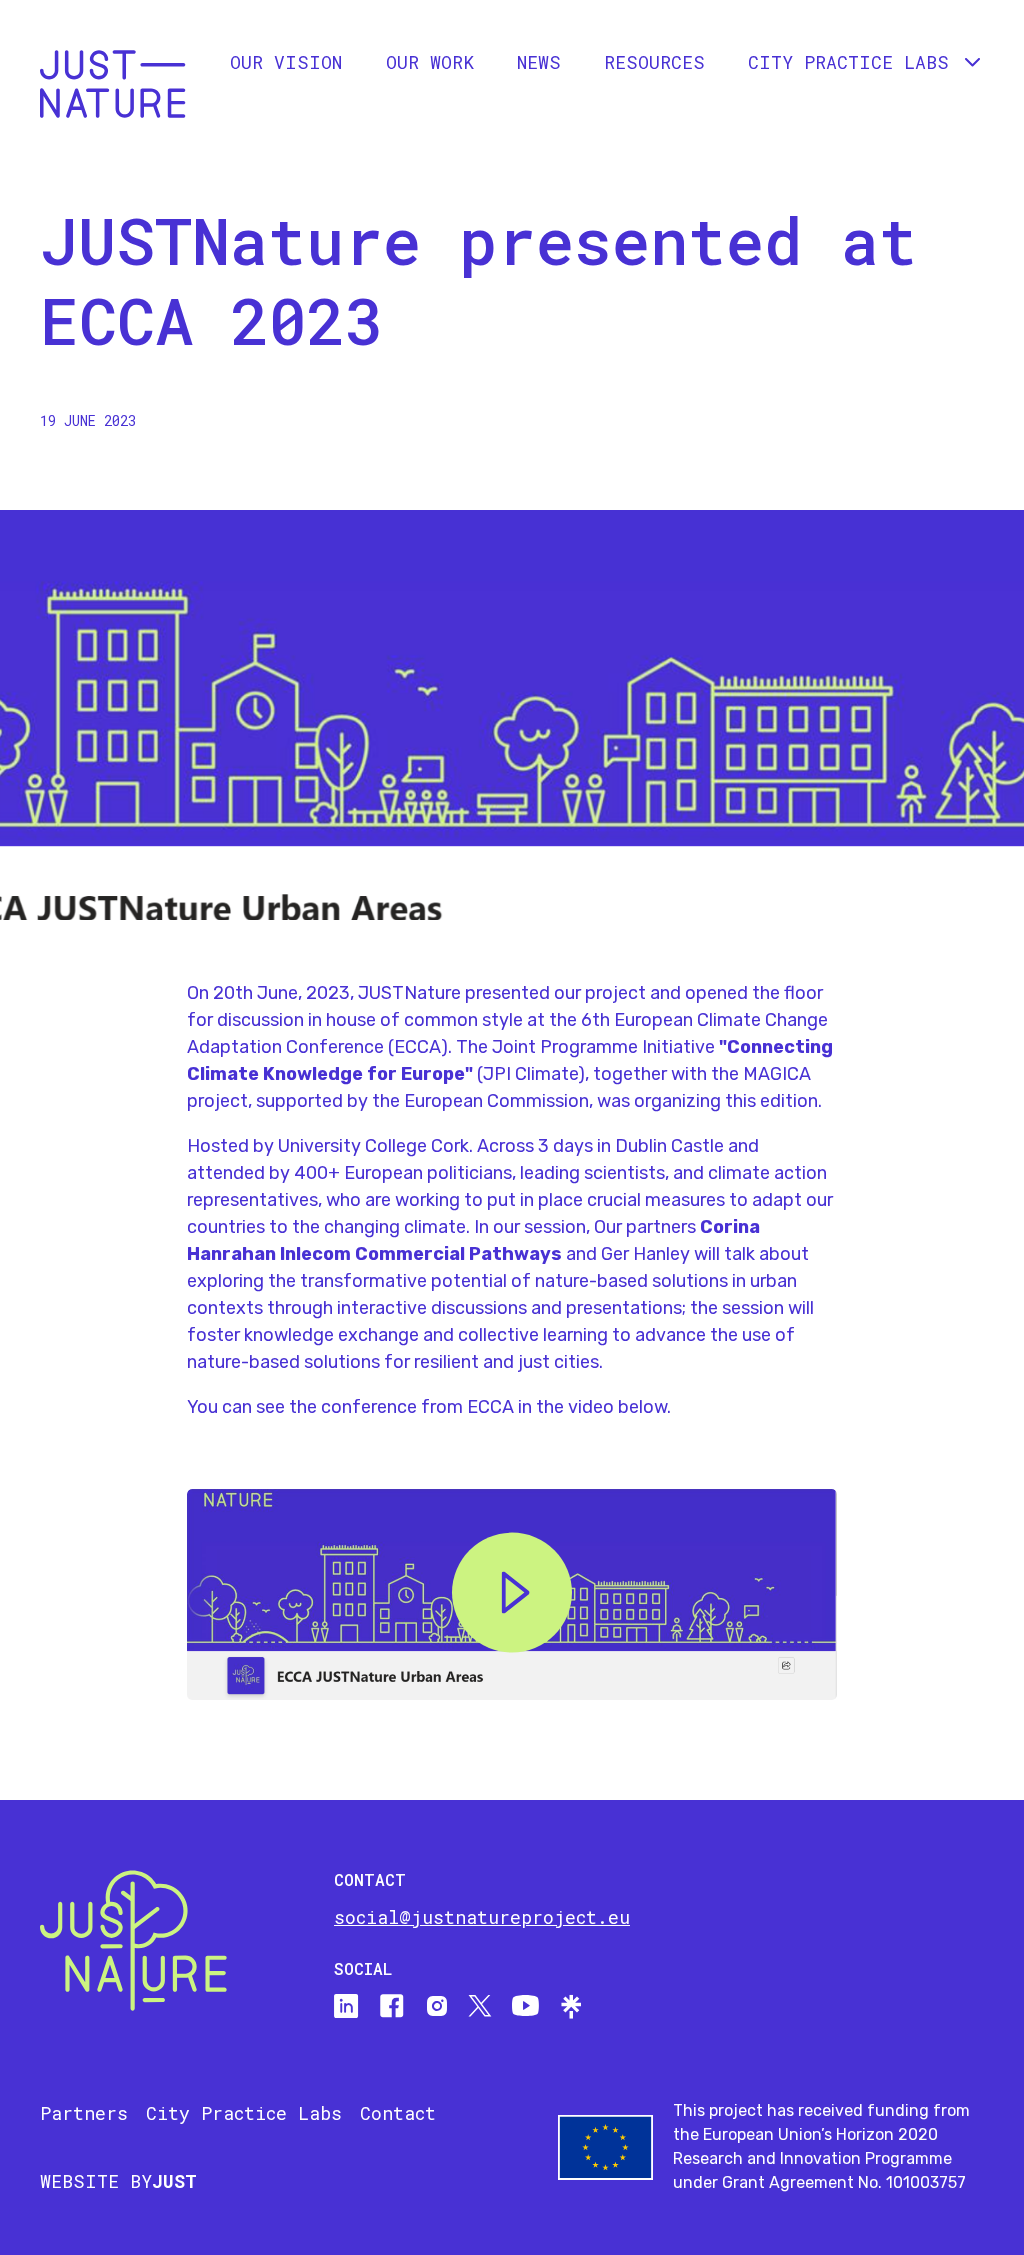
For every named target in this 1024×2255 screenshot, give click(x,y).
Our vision (286, 62)
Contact (398, 2113)
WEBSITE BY (118, 2181)
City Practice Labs (244, 2113)
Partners (84, 2113)
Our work (430, 62)
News (539, 62)
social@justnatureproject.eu (482, 1917)
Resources (654, 62)
